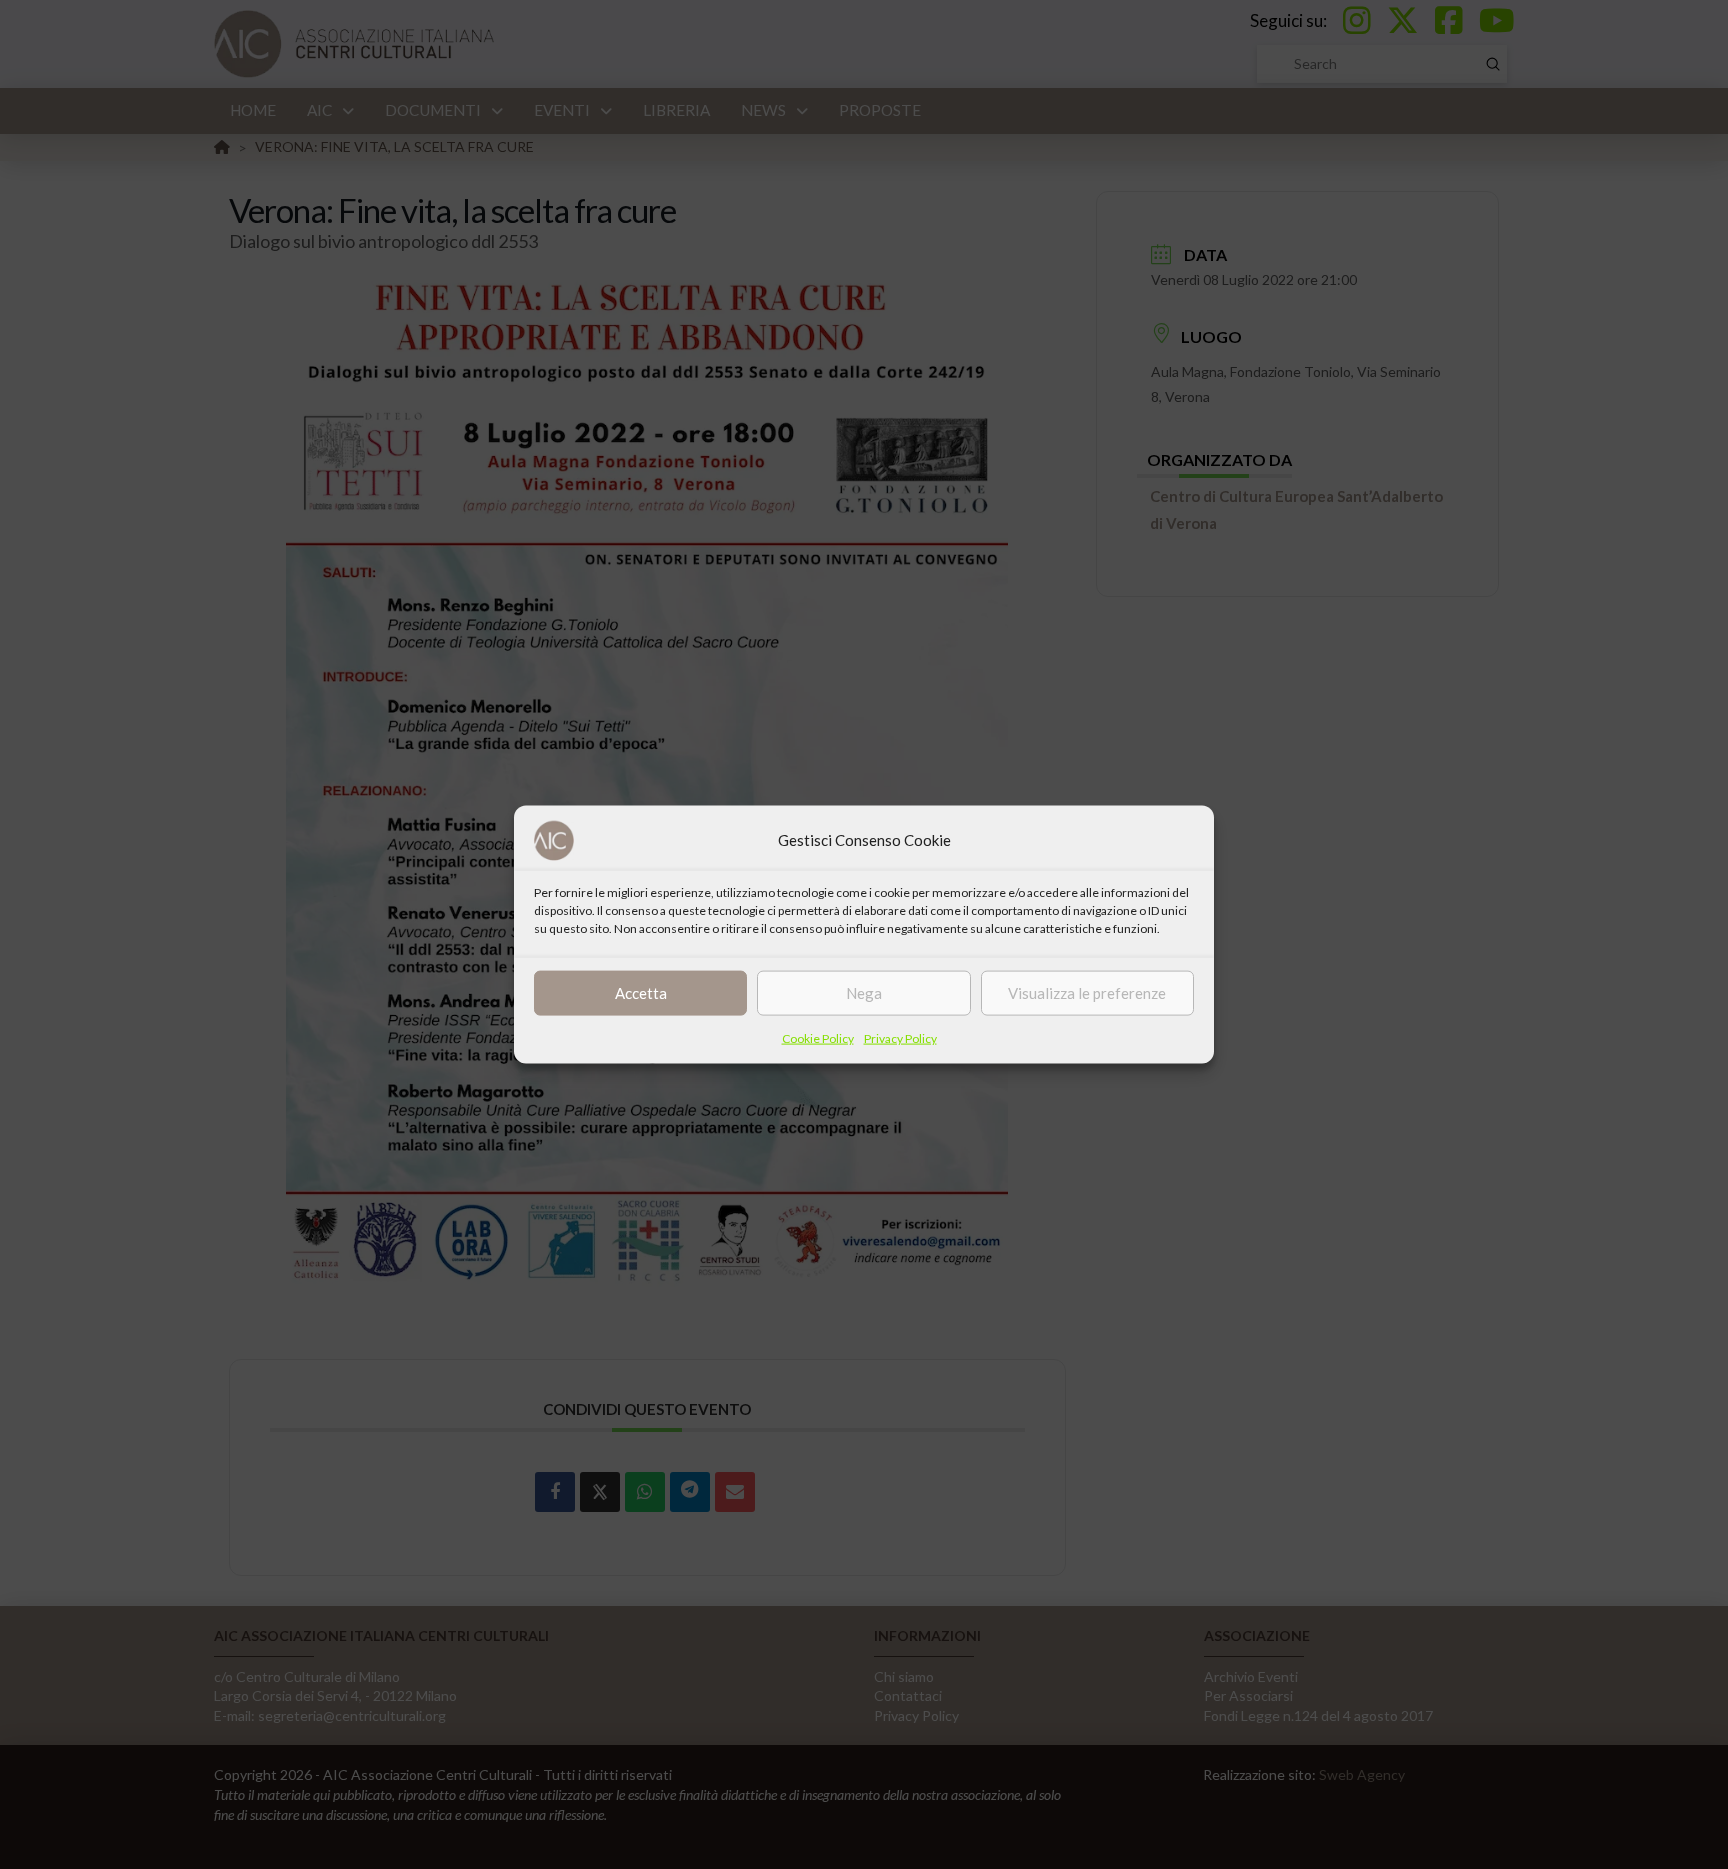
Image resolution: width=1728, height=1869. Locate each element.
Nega (864, 993)
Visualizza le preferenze (1087, 993)
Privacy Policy (900, 1037)
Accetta (641, 993)
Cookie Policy (818, 1037)
